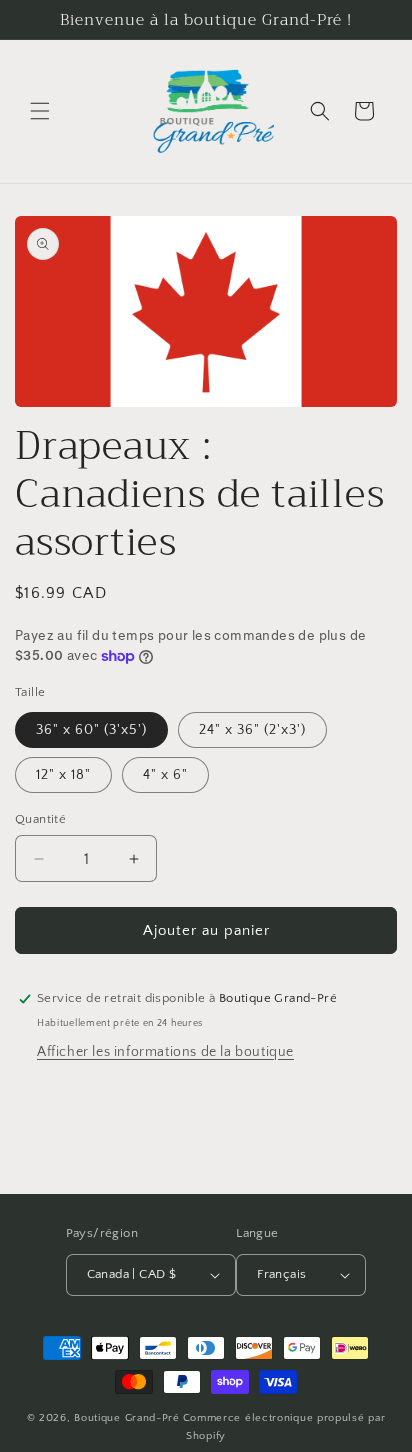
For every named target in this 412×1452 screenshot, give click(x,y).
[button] (40, 111)
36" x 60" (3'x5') (91, 730)
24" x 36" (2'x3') (252, 730)
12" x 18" (63, 775)
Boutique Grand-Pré (127, 1418)
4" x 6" (165, 775)
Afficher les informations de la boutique (165, 1052)
